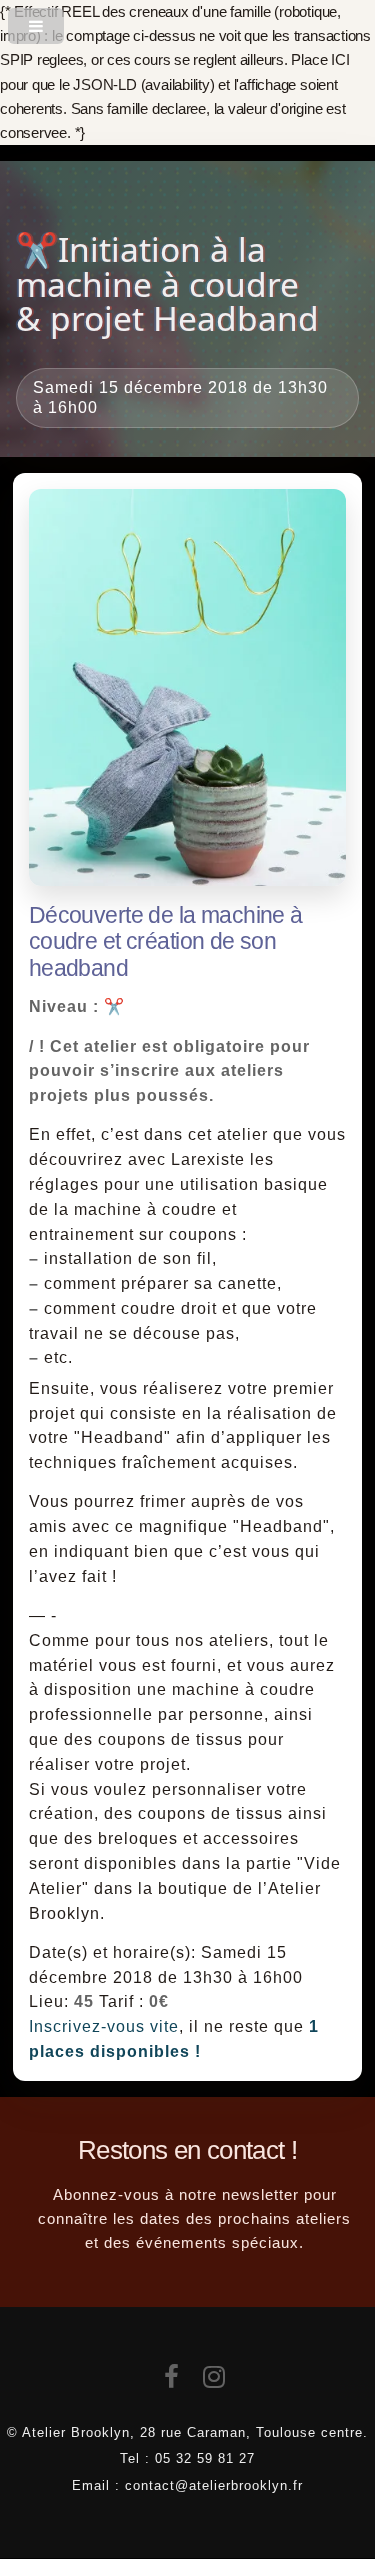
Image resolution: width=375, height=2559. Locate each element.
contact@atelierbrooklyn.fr (214, 2485)
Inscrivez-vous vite (104, 2026)
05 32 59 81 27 (205, 2458)
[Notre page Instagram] (214, 2381)
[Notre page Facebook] (172, 2381)
